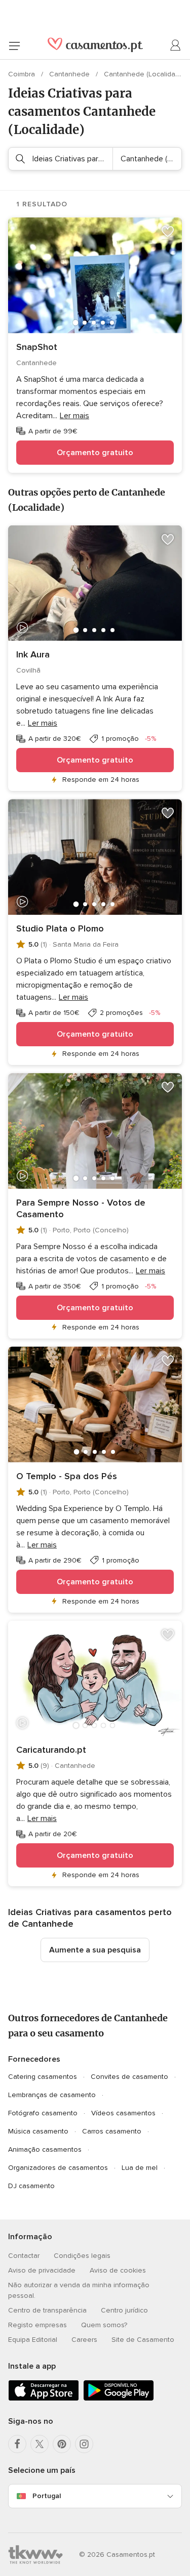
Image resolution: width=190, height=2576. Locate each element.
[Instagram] (84, 2444)
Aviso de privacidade (42, 2270)
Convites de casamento (129, 2077)
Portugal (47, 2496)
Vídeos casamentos (123, 2113)
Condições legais (82, 2256)
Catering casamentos (43, 2077)
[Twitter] (40, 2444)
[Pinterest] (62, 2444)
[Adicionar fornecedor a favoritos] (168, 232)
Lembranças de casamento (52, 2095)
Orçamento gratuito (95, 453)
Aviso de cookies (118, 2270)
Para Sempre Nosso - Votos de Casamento (81, 1208)
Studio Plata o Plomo (60, 928)
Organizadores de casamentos (58, 2168)
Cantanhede (70, 74)
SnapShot (37, 347)
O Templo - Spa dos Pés (67, 1476)
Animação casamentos (45, 2149)
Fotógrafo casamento (43, 2113)
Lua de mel (140, 2168)
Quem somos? (104, 2325)
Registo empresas (37, 2325)
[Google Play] (119, 2399)
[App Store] (44, 2399)
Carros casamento (112, 2131)
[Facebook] (17, 2444)
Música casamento (38, 2131)
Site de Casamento (143, 2340)
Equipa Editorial (33, 2340)
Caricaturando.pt (51, 1750)
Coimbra (23, 74)
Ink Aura (33, 654)
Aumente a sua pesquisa (95, 1950)
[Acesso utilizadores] (176, 46)
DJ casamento (31, 2186)
